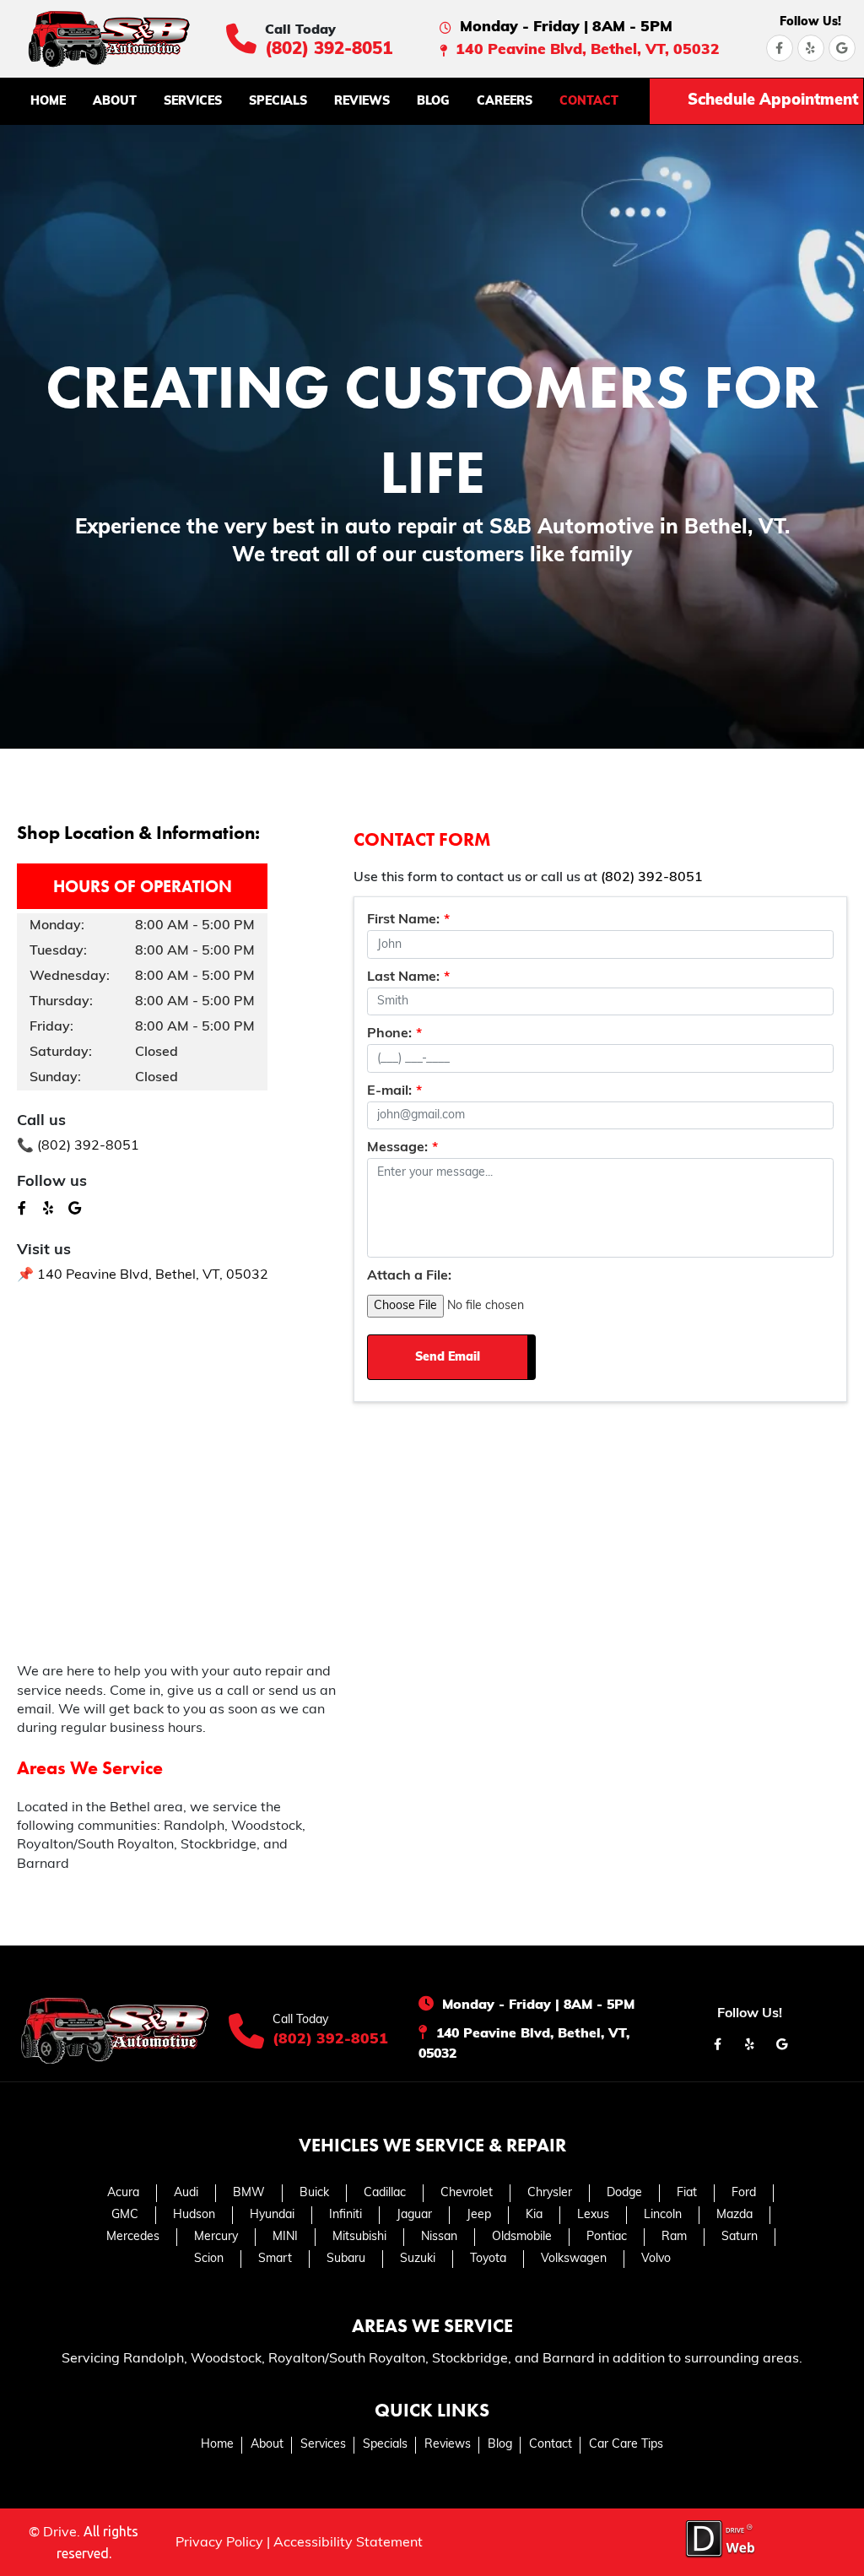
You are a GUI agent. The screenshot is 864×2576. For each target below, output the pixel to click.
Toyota (488, 2259)
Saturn (740, 2237)
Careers (505, 102)
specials (278, 102)
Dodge (624, 2193)
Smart (275, 2259)
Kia (534, 2215)
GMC (125, 2215)
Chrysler (550, 2193)
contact (589, 102)
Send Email (448, 1358)
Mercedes (133, 2237)
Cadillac (385, 2193)
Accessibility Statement (348, 2543)
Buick (314, 2193)
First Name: (408, 920)
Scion (209, 2259)
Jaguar (414, 2215)
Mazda (734, 2215)
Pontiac (607, 2237)
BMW (249, 2193)
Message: (402, 1148)
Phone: (394, 1034)
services (193, 102)
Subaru (346, 2259)
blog (433, 102)
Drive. (62, 2533)
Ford (744, 2193)
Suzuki (418, 2259)
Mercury (216, 2237)
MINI (285, 2237)
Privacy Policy (219, 2543)
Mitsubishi (359, 2237)
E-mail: (394, 1091)
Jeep (479, 2215)
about (115, 102)
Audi (186, 2193)
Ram (674, 2237)
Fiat (687, 2193)
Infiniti (346, 2215)
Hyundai (272, 2215)
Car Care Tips (626, 2445)
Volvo (656, 2259)
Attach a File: (409, 1276)
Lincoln (663, 2215)
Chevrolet (467, 2193)
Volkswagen (574, 2259)
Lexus (593, 2215)
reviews (362, 102)
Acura (123, 2193)
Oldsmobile (522, 2237)
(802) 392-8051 (329, 50)
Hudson (194, 2215)
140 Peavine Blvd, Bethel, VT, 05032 (588, 50)
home (48, 102)
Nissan (439, 2237)
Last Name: (408, 977)
